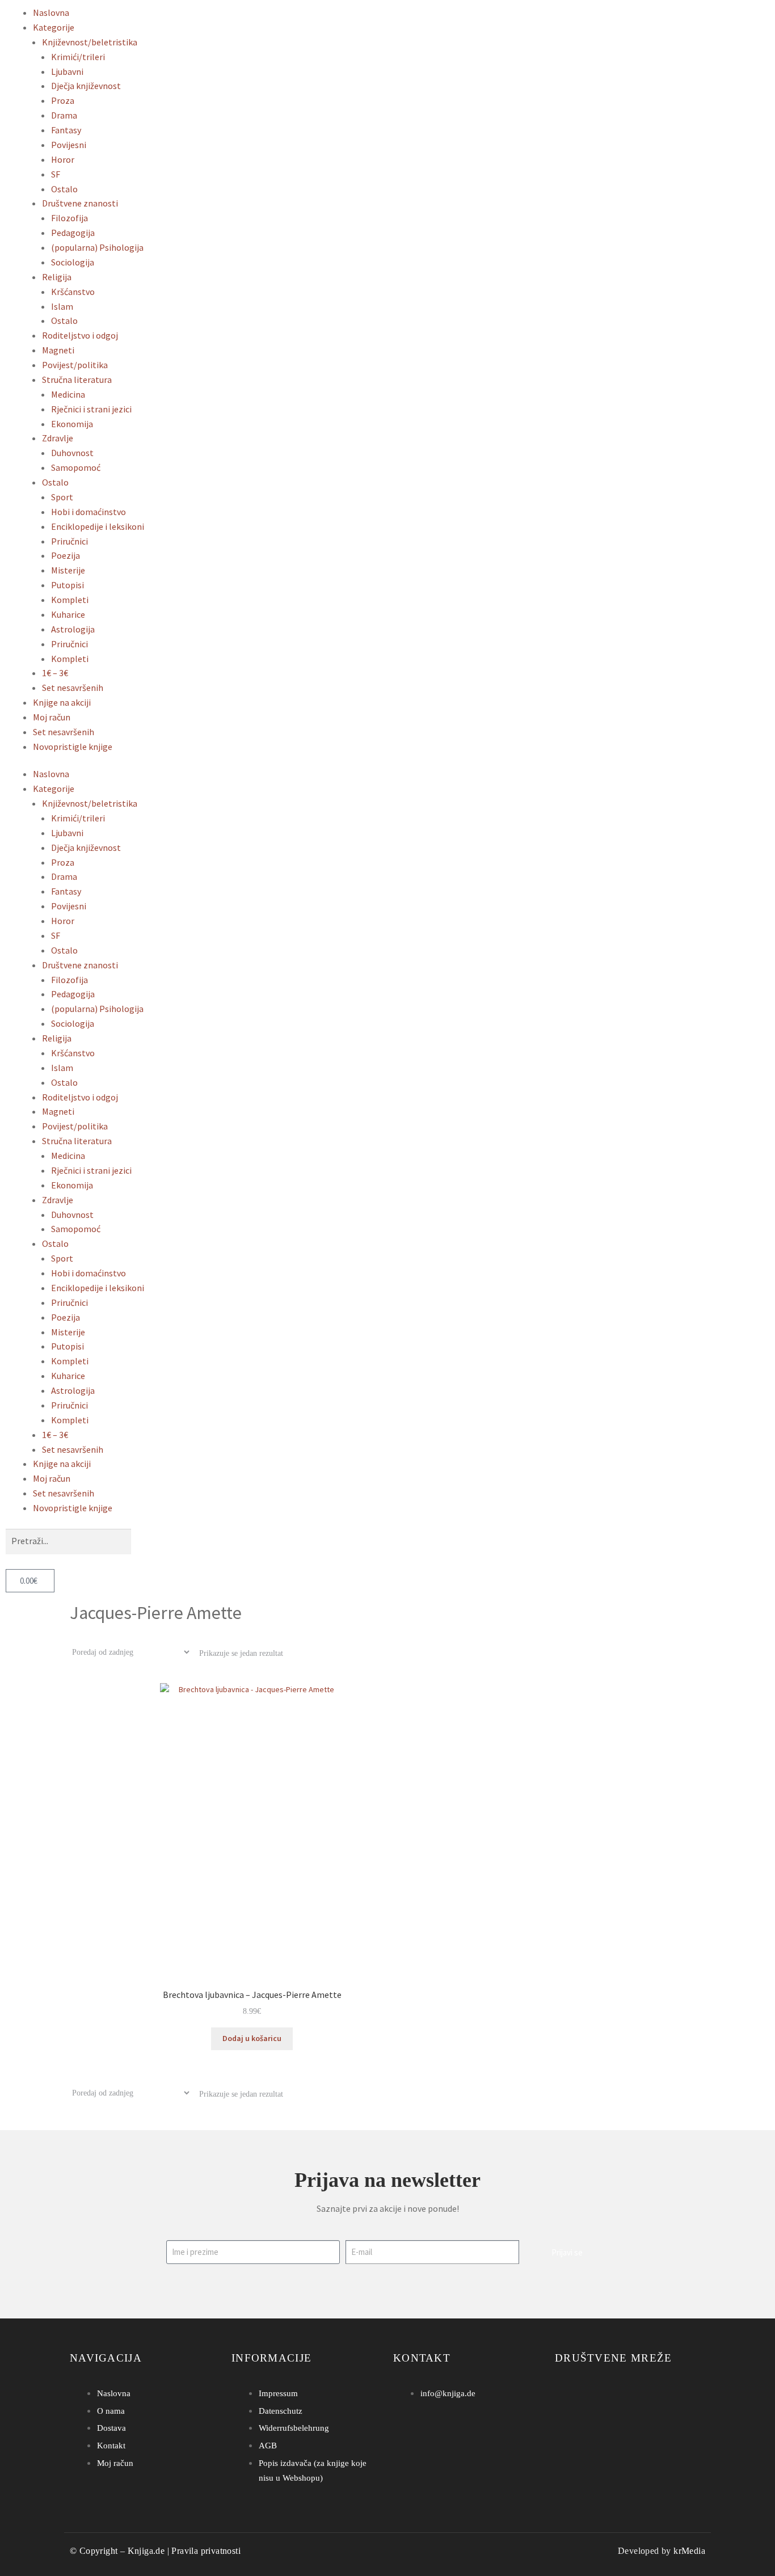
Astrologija (73, 629)
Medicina (68, 394)
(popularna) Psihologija (97, 247)
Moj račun (52, 717)
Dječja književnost (86, 86)
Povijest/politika (75, 365)
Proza (63, 100)
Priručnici (70, 541)
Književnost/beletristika (90, 42)
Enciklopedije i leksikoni (98, 526)
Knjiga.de (146, 2551)
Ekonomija (72, 424)
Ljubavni (67, 71)
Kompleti (70, 600)
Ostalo (64, 189)
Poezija (66, 555)
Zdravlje (58, 438)
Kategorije (54, 27)
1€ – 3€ (55, 673)
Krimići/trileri (78, 57)
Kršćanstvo (73, 292)
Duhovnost (72, 453)
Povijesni (69, 145)
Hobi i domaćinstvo (89, 512)
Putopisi (68, 585)
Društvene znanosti (80, 203)
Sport (62, 497)
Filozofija (70, 218)
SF (56, 174)
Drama (64, 115)
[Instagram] (579, 2393)
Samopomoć (76, 467)
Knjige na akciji (62, 702)
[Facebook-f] (562, 2393)
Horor (63, 159)
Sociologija (73, 262)
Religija (57, 277)
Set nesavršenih (73, 688)
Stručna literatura (77, 380)
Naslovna (51, 12)
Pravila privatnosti (206, 2551)
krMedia (689, 2551)
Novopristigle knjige (73, 747)
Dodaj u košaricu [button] (252, 2038)
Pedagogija (73, 233)
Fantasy (66, 130)
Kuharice (68, 614)
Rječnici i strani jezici (91, 409)
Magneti (58, 350)
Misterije (68, 570)
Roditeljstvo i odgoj (80, 335)
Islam (62, 306)
